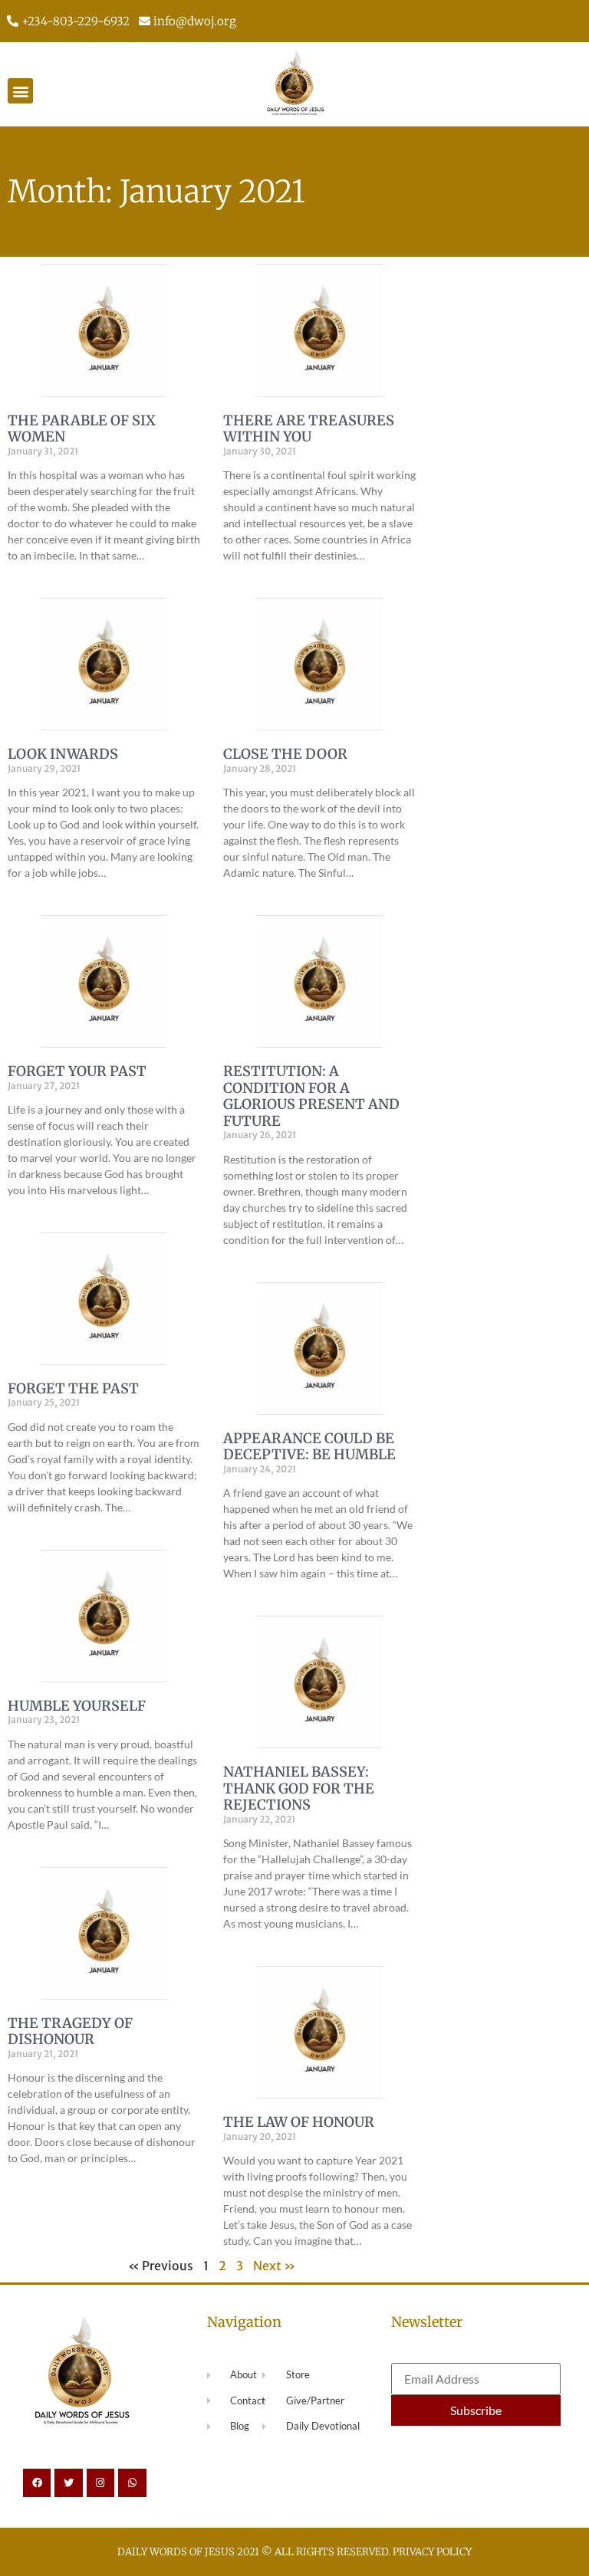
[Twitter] (68, 2482)
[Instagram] (100, 2482)
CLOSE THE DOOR (285, 754)
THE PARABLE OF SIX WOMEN (82, 429)
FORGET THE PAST (73, 1388)
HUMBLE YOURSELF (77, 1706)
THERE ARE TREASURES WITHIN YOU (309, 429)
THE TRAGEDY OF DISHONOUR (70, 2031)
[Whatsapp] (132, 2482)
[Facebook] (37, 2482)
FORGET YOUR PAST (77, 1071)
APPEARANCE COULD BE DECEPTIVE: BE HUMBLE (309, 1447)
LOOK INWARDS (63, 754)
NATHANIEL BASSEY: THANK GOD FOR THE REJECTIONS (299, 1788)
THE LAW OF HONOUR (299, 2122)
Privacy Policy (432, 2552)
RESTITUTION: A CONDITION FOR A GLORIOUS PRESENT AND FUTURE (311, 1096)
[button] (20, 91)
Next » (274, 2266)
